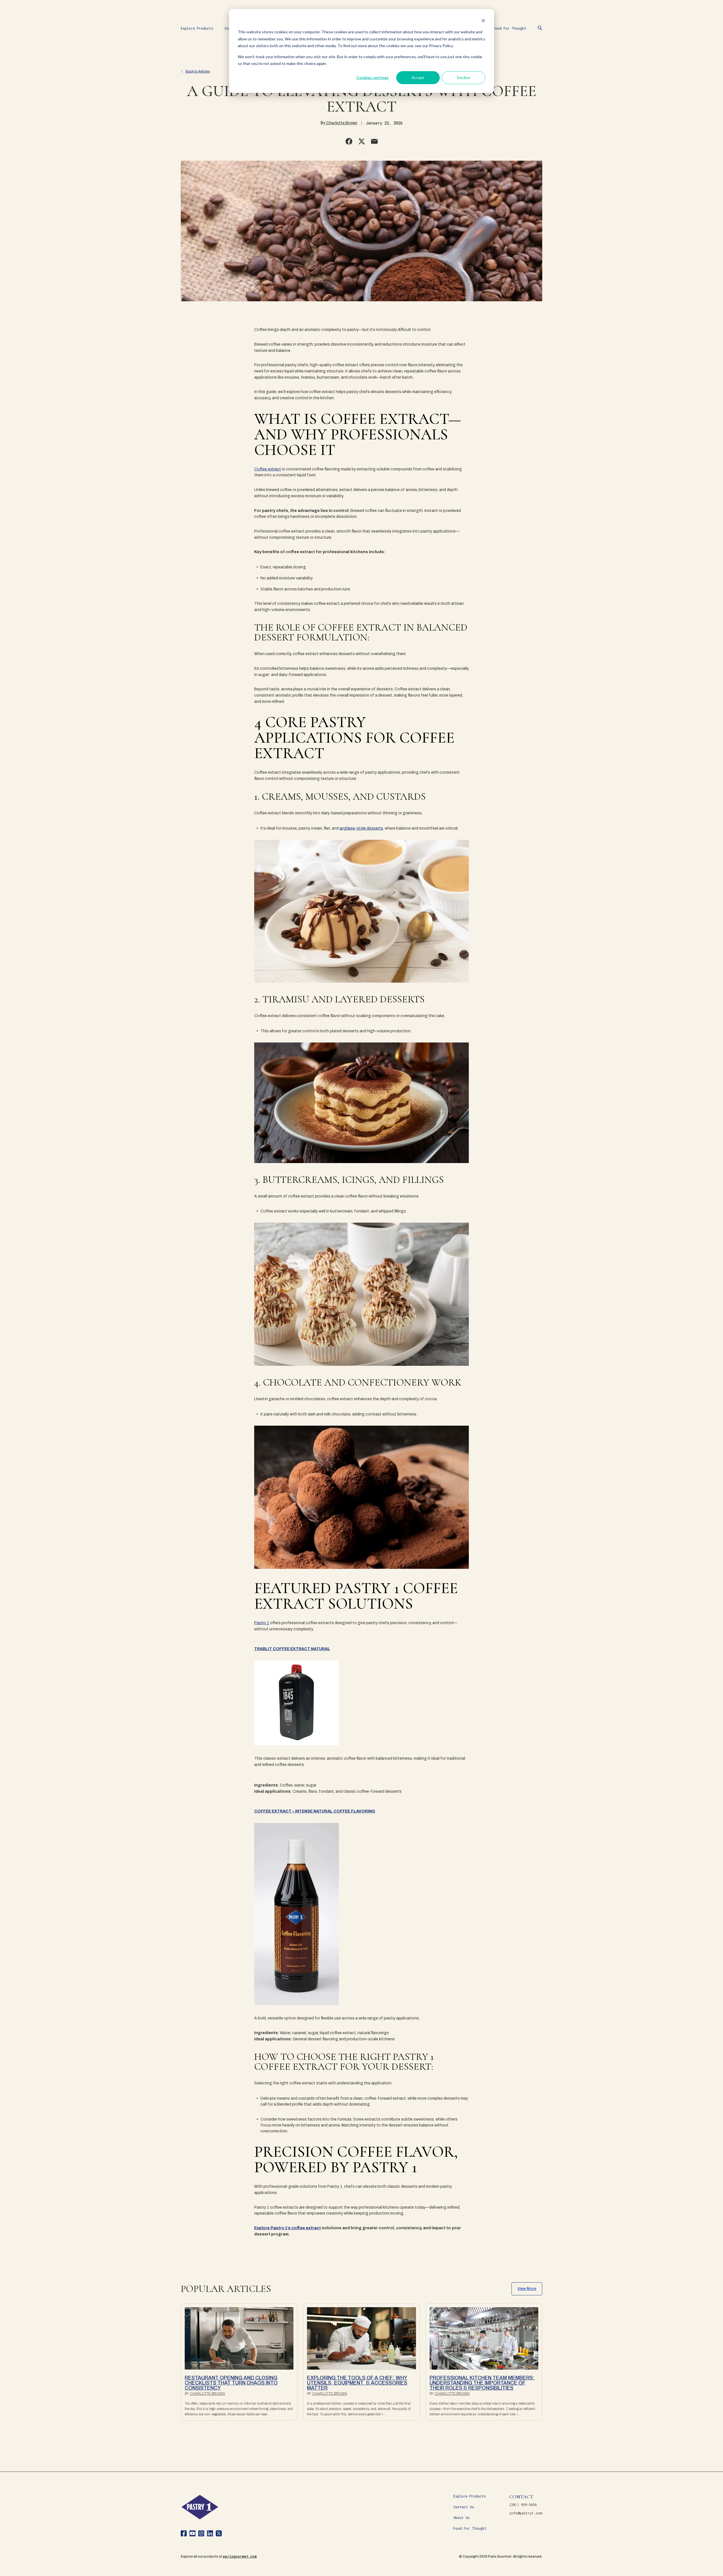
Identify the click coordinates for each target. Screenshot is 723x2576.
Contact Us (464, 2507)
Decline (464, 78)
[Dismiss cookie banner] (483, 21)
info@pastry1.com (526, 2513)
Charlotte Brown (341, 123)
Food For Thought (510, 28)
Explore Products (197, 28)
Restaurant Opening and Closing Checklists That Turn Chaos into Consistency (231, 2383)
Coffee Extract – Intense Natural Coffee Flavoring (315, 1811)
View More (527, 2289)
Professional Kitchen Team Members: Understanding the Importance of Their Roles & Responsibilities (482, 2383)
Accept (418, 78)
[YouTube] (192, 2534)
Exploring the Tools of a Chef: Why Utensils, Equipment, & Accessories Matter (357, 2383)
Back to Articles (198, 71)
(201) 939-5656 (523, 2505)
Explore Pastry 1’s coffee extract (288, 2228)
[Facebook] (184, 2534)
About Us (461, 2518)
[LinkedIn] (210, 2534)
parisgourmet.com (240, 2556)
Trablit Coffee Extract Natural (292, 1649)
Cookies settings (373, 78)
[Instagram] (201, 2534)
